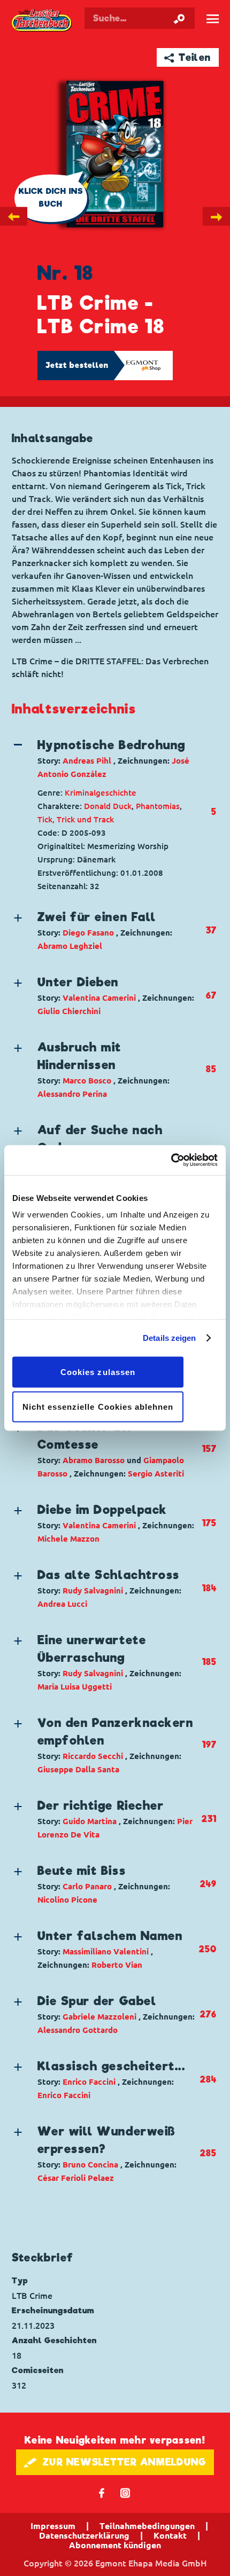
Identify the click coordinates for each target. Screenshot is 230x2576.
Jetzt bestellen (77, 365)
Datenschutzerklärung (84, 2535)
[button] (105, 759)
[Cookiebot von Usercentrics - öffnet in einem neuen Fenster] (171, 1160)
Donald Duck (108, 806)
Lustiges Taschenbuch (43, 21)
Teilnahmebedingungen (147, 2526)
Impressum (53, 2526)
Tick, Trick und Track (76, 819)
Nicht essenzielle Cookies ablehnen (98, 1407)
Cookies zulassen (98, 1372)
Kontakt (170, 2535)
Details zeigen (169, 1338)
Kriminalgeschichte (101, 793)
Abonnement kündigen (115, 2545)
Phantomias (158, 806)
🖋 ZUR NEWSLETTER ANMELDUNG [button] (115, 2462)
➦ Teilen (187, 57)
